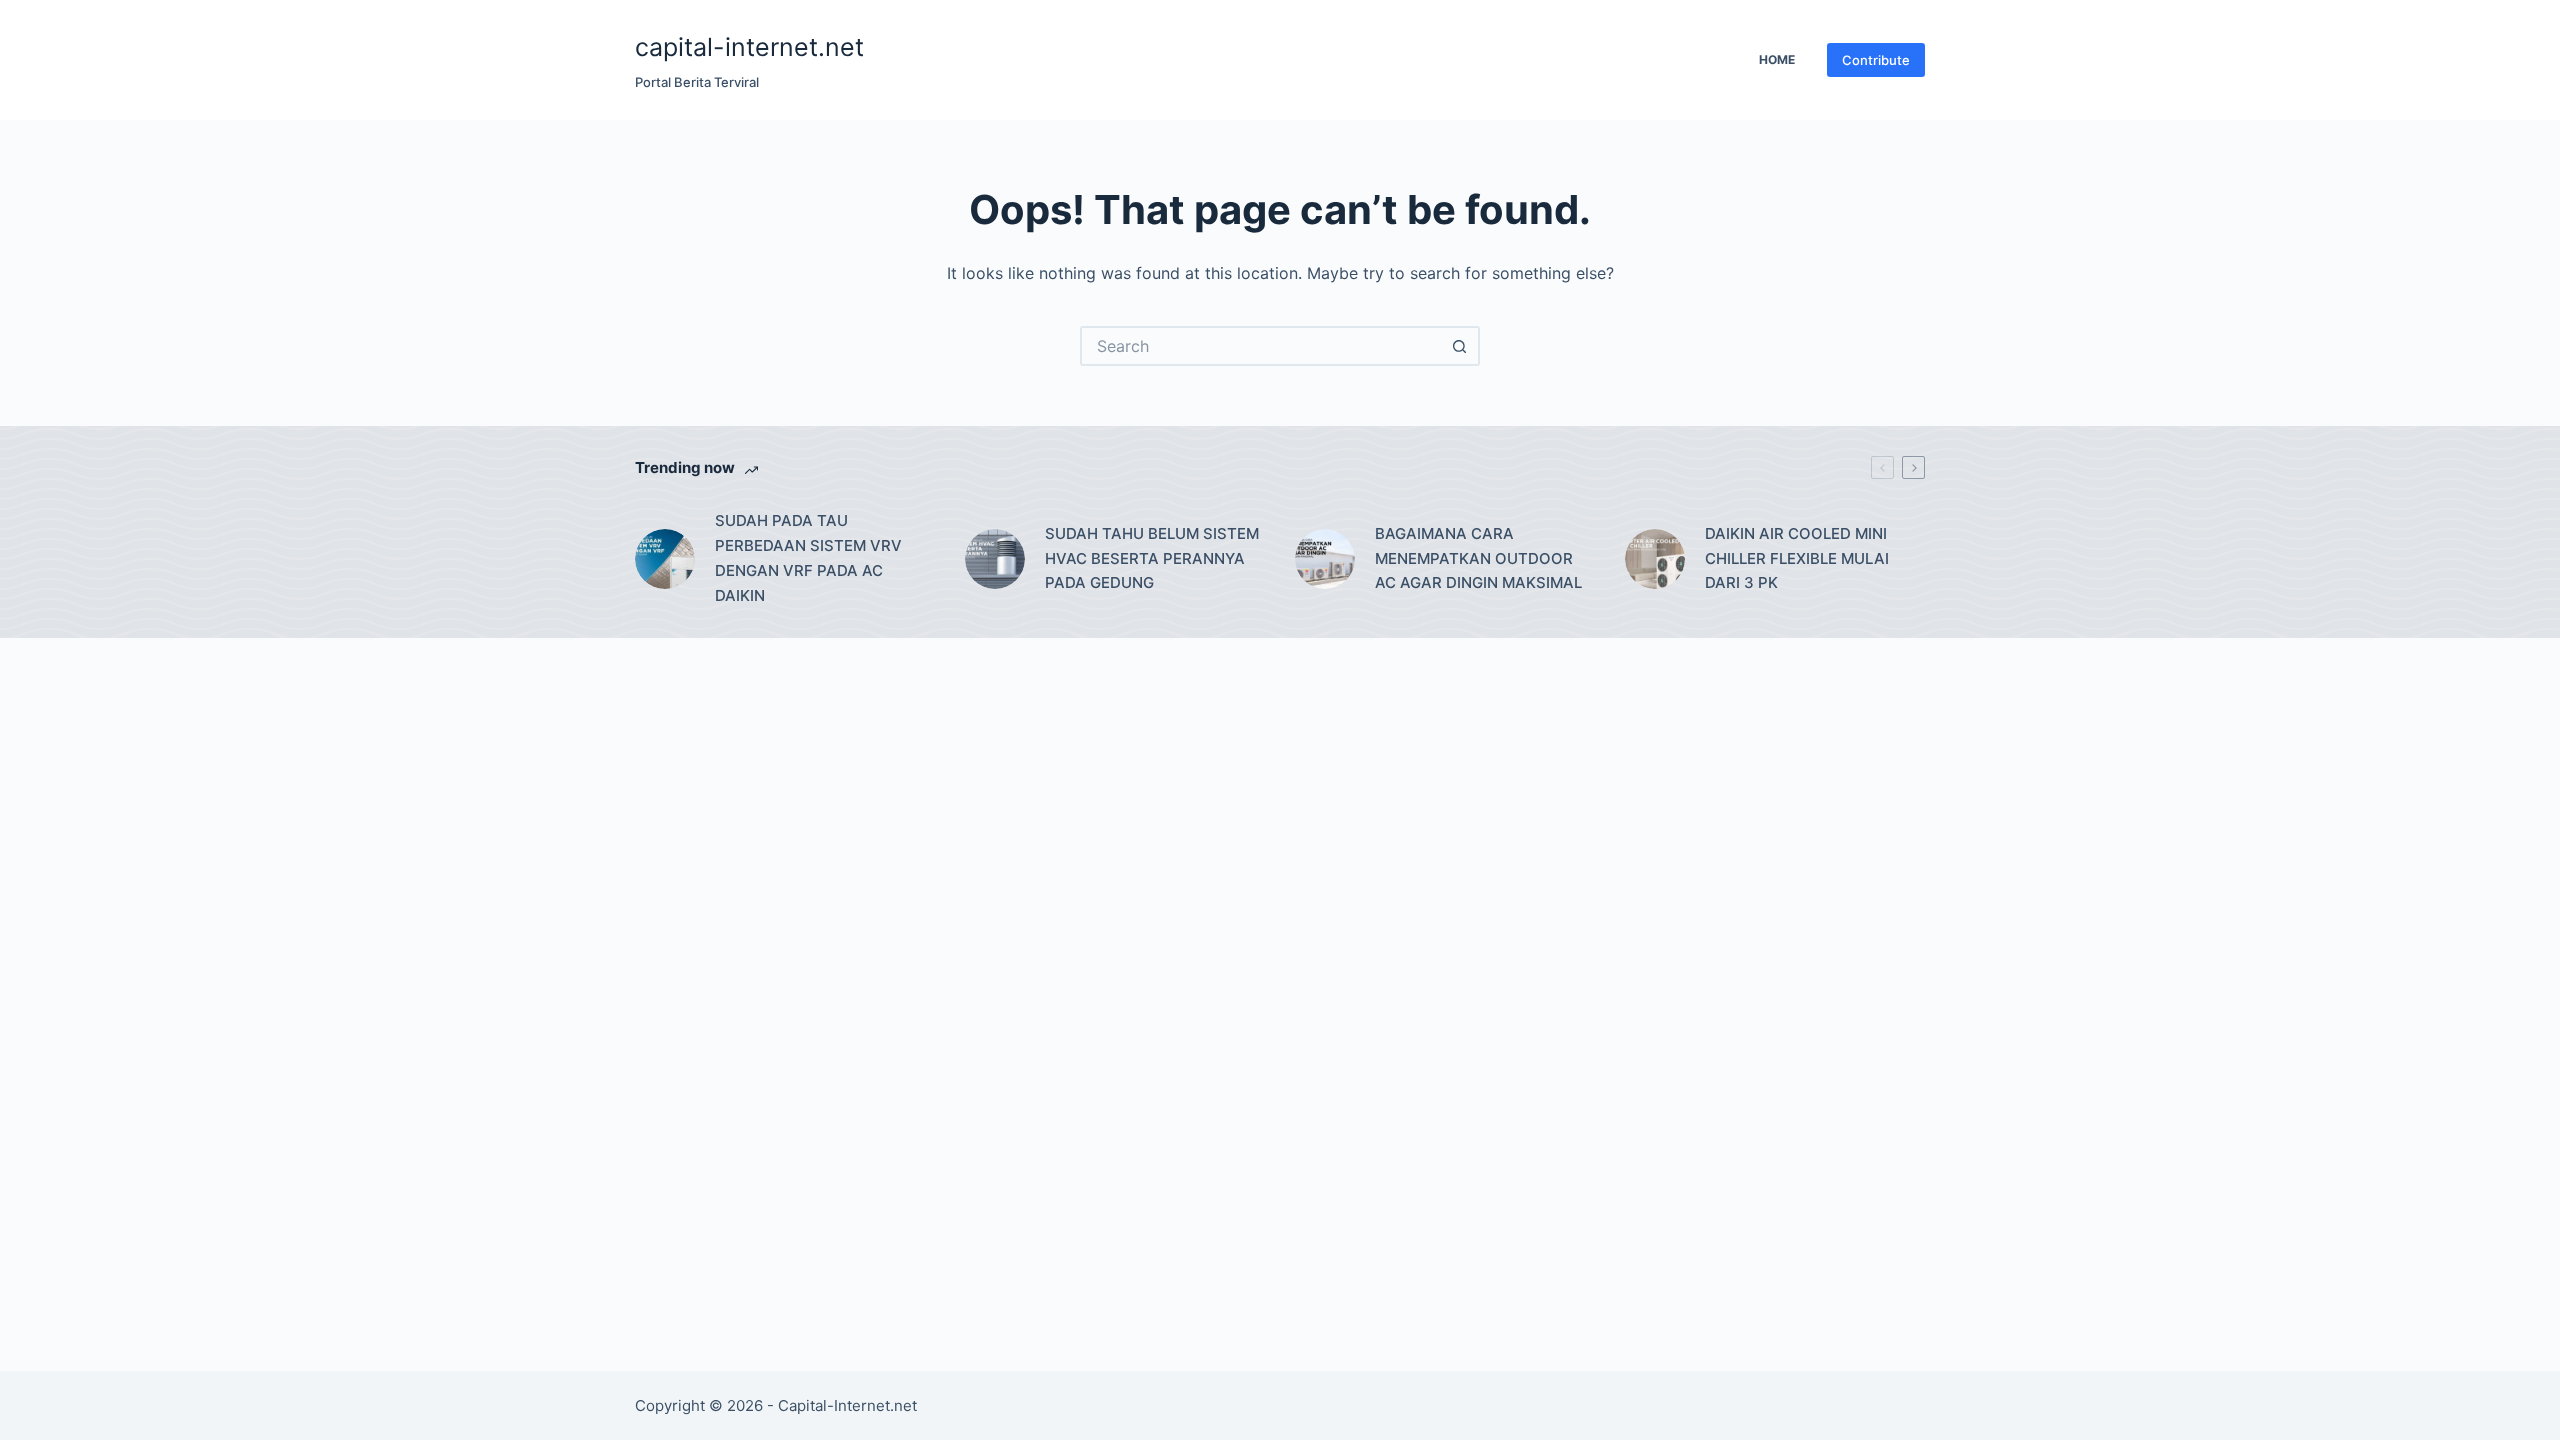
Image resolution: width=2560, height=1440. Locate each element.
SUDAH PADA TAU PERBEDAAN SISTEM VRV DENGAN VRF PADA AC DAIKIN (808, 557)
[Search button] (1460, 346)
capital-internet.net (749, 47)
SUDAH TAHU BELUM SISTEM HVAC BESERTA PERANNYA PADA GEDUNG (1152, 558)
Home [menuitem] (1777, 59)
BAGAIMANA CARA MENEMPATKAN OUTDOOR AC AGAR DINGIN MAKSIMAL (1478, 558)
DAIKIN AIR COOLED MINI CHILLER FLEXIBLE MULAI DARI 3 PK (1797, 558)
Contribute (1876, 60)
